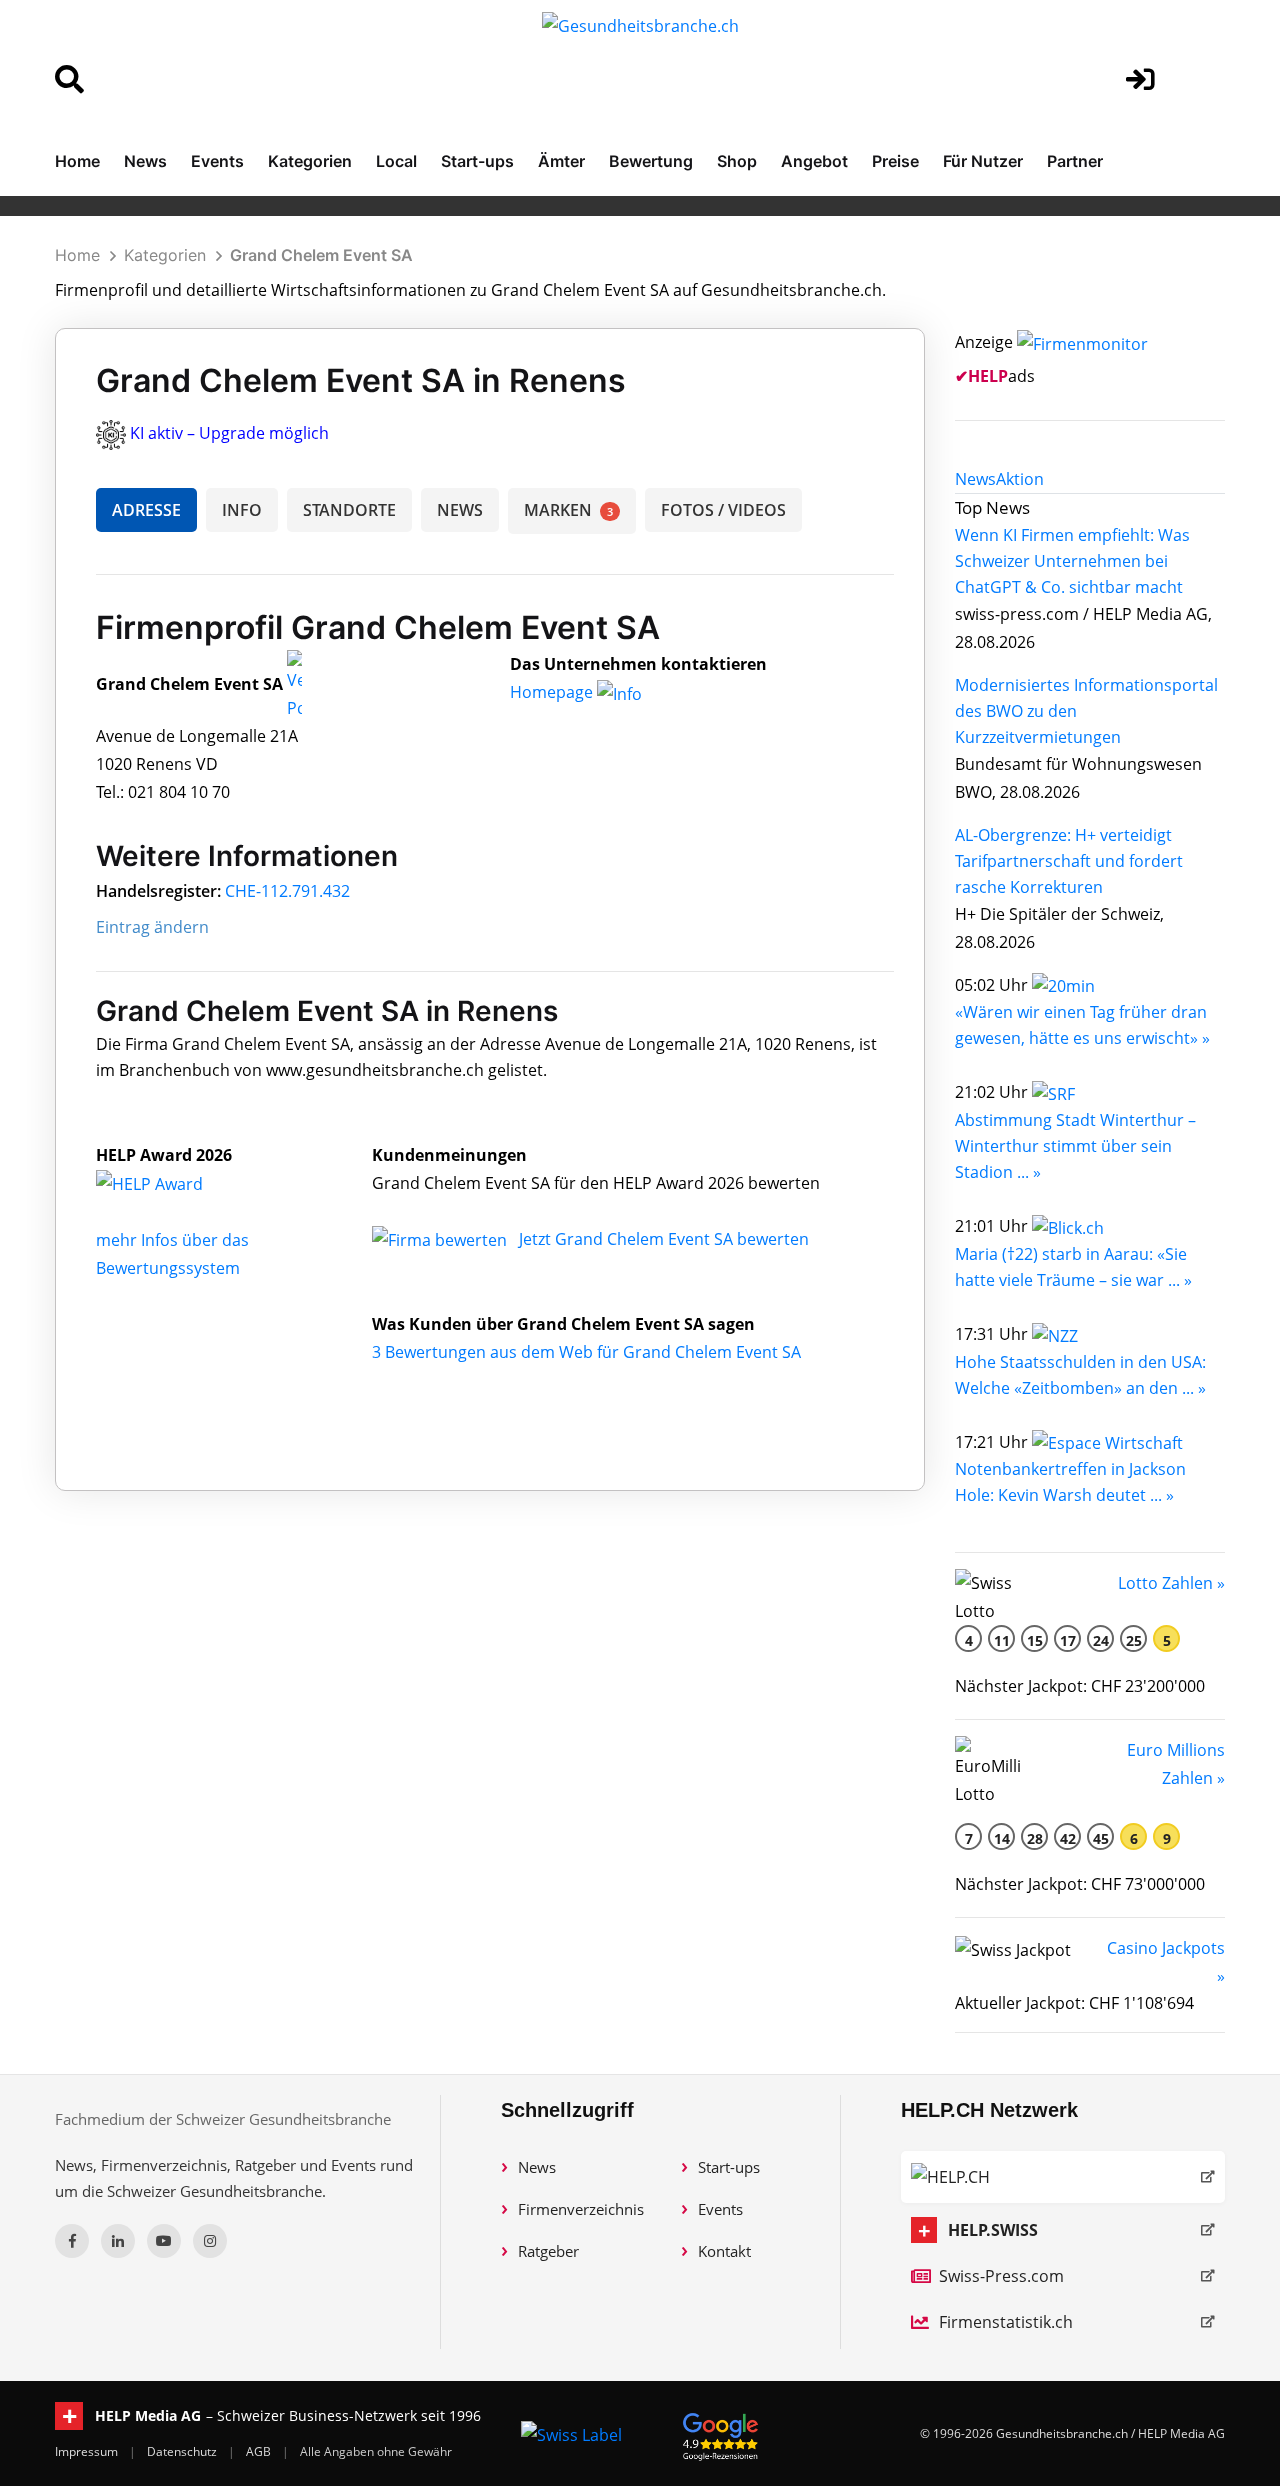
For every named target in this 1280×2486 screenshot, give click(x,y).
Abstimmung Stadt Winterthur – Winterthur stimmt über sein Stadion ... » (1075, 1146)
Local (396, 161)
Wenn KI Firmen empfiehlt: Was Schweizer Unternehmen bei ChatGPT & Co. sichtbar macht (1072, 561)
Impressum (88, 2451)
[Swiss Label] (571, 2434)
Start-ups (477, 161)
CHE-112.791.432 (287, 891)
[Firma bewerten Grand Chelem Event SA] (441, 1239)
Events (217, 161)
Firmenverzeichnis (581, 2209)
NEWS (460, 510)
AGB (260, 2451)
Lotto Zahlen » (1171, 1583)
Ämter (561, 161)
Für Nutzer (983, 161)
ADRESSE (146, 510)
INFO (242, 510)
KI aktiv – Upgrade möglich (229, 433)
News (145, 161)
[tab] (975, 479)
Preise (895, 161)
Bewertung (651, 161)
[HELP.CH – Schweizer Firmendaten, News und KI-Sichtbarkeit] (1063, 2177)
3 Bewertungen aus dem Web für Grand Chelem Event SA (586, 1352)
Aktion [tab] (1020, 479)
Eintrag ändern (152, 927)
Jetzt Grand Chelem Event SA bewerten (664, 1239)
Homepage (553, 692)
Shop (737, 161)
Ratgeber (548, 2251)
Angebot (814, 161)
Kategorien (310, 161)
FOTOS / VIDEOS (723, 510)
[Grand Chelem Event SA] (171, 1183)
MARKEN (568, 510)
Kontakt (724, 2251)
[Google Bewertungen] (721, 2433)
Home (77, 161)
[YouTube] (164, 2241)
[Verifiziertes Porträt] (294, 685)
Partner (1075, 161)
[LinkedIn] (118, 2241)
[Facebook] (72, 2241)
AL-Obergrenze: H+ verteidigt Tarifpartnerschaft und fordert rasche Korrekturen (1069, 861)
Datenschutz (183, 2451)
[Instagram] (210, 2241)
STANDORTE (349, 510)
